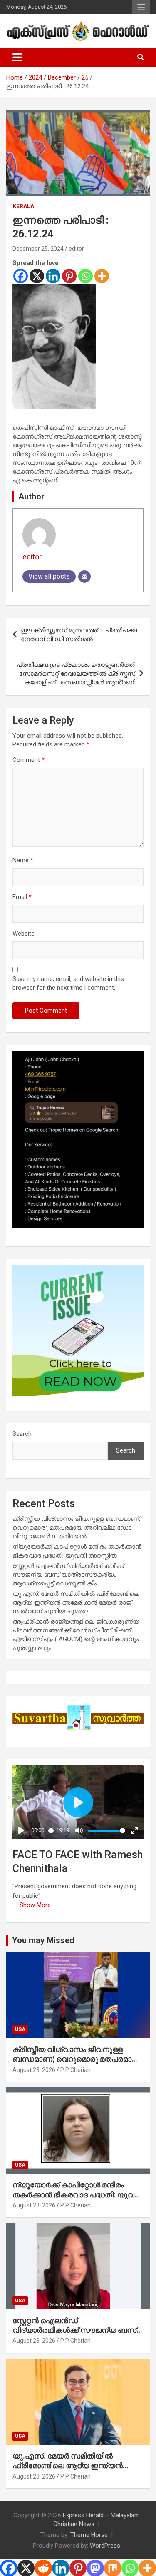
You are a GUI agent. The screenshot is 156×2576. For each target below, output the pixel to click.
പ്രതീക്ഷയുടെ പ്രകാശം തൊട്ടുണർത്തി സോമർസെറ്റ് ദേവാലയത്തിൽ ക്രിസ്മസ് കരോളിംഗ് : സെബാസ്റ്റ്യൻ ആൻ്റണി (76, 674)
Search (22, 1434)
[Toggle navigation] (17, 57)
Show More (35, 1905)
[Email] (84, 577)
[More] (102, 276)
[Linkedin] (53, 276)
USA (20, 2029)
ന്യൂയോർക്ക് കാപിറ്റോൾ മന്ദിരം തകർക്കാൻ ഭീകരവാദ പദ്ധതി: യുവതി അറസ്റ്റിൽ (78, 2194)
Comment (28, 760)
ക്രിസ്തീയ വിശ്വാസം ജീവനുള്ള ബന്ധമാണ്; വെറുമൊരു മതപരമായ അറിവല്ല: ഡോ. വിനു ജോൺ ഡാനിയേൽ (76, 1528)
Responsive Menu (141, 7)
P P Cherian (76, 2070)
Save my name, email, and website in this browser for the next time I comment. (68, 983)
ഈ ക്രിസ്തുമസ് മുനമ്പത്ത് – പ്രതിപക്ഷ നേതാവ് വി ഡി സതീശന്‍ (79, 635)
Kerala (23, 206)
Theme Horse (89, 2535)
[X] (37, 276)
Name (23, 860)
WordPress (105, 2546)
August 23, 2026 (34, 2070)
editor (76, 249)
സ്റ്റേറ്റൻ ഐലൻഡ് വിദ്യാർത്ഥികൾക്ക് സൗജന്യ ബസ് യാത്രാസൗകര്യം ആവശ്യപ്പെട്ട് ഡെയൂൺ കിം (68, 1575)
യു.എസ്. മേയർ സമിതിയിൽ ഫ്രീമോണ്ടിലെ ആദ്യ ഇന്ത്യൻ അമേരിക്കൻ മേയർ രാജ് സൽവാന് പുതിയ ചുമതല (76, 1603)
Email (22, 897)
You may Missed (43, 1940)
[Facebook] (21, 276)
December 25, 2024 (38, 249)
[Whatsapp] (85, 276)
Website (24, 934)
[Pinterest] (69, 276)
